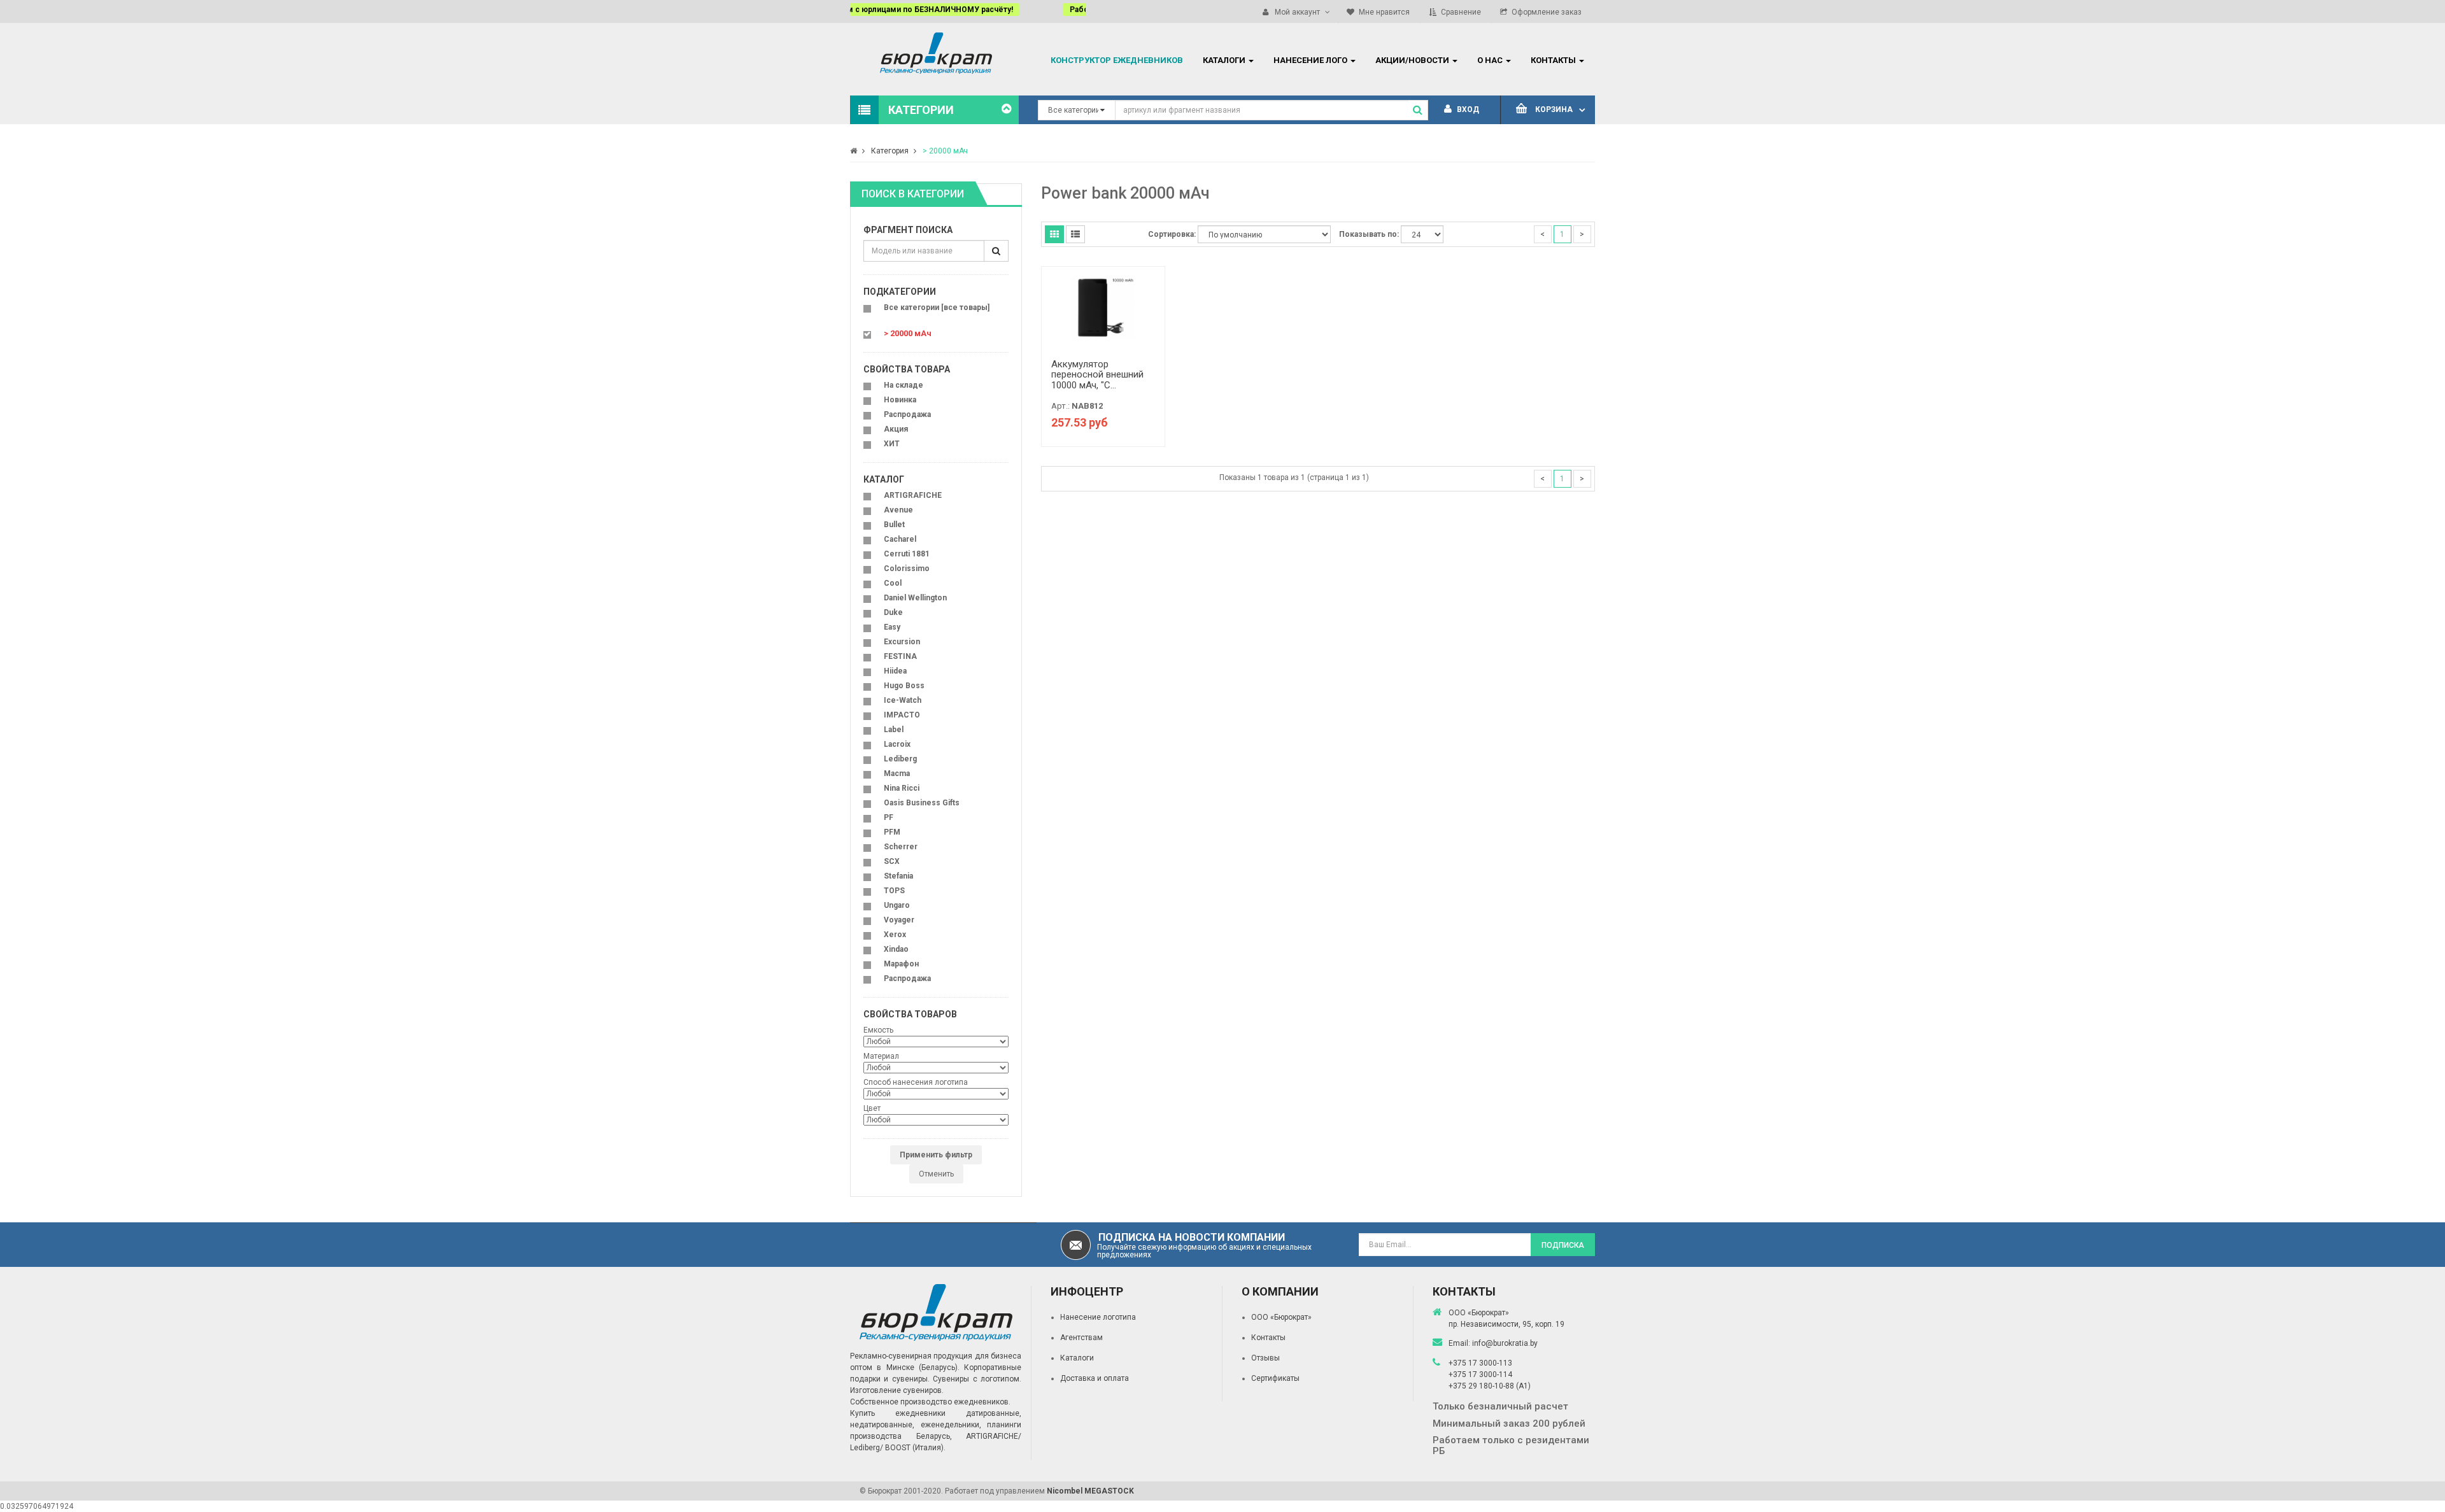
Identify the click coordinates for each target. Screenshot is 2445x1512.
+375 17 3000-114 (1480, 1374)
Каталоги (1077, 1358)
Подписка (1563, 1245)
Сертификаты (1275, 1378)
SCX (892, 861)
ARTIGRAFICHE (913, 495)
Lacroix (897, 744)
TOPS (894, 891)
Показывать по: (1369, 234)
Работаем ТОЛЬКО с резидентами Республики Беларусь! (966, 10)
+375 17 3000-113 (1480, 1363)
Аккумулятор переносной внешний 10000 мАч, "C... (1097, 375)
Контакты (1268, 1338)
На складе (904, 385)
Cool (893, 583)
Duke (893, 612)
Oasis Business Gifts (922, 803)
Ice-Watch (903, 700)
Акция (896, 429)
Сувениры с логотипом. (977, 1379)
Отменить (936, 1174)
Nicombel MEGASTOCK (1090, 1491)
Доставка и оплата (1095, 1378)
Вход (1467, 110)
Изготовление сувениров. (897, 1390)
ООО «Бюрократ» (1281, 1317)
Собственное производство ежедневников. (930, 1402)
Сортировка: (1172, 234)
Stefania (898, 876)
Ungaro (897, 905)
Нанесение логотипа (1098, 1317)
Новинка (900, 400)
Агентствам (1081, 1338)
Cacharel (900, 539)
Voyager (899, 920)
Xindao (896, 949)
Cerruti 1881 (907, 554)
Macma (897, 774)
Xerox (895, 935)
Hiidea (895, 671)
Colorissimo (907, 569)
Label (894, 730)
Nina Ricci (902, 788)
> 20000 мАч (945, 151)
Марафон (901, 964)
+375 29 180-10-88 (1482, 1386)
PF (889, 817)
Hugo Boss (904, 686)
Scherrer (901, 847)
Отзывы (1265, 1358)
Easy (892, 627)
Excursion (902, 642)
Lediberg (900, 759)
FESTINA (900, 656)
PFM (892, 832)
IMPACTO (902, 715)
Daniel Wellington (915, 598)
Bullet (894, 525)
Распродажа (907, 414)
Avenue (898, 510)
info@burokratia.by (1505, 1343)
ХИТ (892, 444)
